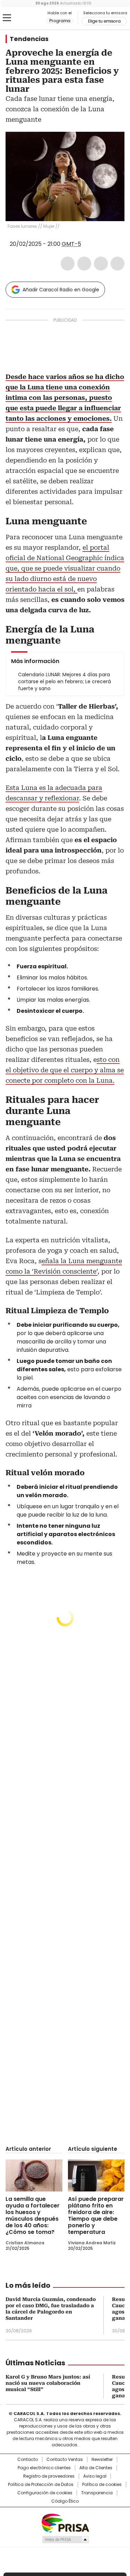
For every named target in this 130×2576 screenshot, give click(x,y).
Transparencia (97, 2493)
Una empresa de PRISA (65, 2523)
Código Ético (65, 2501)
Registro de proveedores (49, 2476)
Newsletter (102, 2460)
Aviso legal (95, 2476)
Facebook (68, 264)
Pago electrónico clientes (44, 2468)
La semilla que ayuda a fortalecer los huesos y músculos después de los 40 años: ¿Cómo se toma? (33, 2215)
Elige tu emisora (104, 21)
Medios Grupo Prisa (65, 2539)
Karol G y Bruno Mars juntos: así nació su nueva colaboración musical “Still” (48, 2383)
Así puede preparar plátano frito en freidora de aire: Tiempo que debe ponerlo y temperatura (96, 2215)
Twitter (84, 264)
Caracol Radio (34, 18)
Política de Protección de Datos (41, 2485)
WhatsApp (118, 264)
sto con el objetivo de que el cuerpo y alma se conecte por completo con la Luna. (65, 1070)
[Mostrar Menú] (7, 18)
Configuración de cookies (45, 2493)
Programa (60, 21)
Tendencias (29, 39)
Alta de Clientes (96, 2468)
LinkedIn (101, 264)
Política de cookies (102, 2485)
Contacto (28, 2460)
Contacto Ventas (65, 2460)
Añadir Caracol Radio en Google (61, 290)
